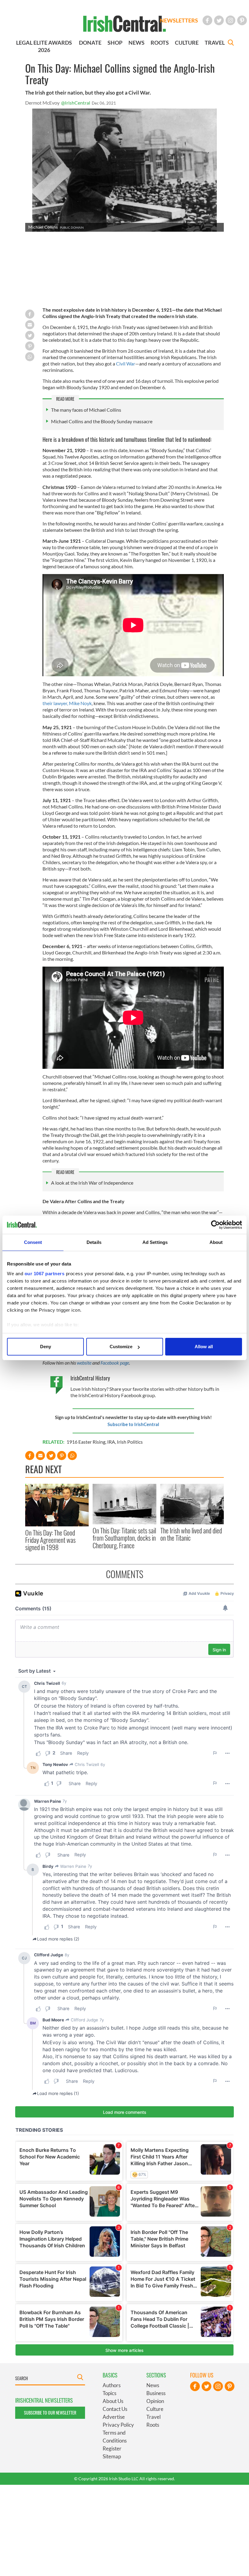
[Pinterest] (242, 20)
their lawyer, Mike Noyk (67, 703)
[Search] (231, 43)
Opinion (155, 2401)
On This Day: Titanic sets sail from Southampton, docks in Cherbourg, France (124, 1538)
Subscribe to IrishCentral (133, 1424)
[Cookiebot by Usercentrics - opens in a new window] (215, 1225)
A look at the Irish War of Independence (92, 1183)
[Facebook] (207, 20)
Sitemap (112, 2456)
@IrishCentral (76, 103)
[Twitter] (219, 20)
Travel (153, 2417)
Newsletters (179, 20)
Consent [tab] (33, 1242)
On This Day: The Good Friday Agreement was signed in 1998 (50, 1540)
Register (112, 2448)
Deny (46, 1347)
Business (156, 2393)
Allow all (204, 1347)
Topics (109, 2393)
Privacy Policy (118, 2425)
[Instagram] (230, 20)
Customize (121, 1347)
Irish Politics (130, 1442)
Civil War (125, 364)
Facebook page (114, 1363)
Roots (153, 2425)
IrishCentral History (90, 1378)
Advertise (114, 2417)
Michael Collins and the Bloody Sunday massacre (102, 421)
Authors (112, 2385)
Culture (155, 2409)
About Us (113, 2401)
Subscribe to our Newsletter (50, 2413)
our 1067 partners (45, 1274)
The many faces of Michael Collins (86, 410)
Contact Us (115, 2409)
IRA (111, 1442)
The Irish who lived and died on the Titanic (191, 1534)
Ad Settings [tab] (155, 1242)
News (153, 2385)
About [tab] (216, 1242)
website (85, 1363)
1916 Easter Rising (86, 1442)
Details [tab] (94, 1242)
